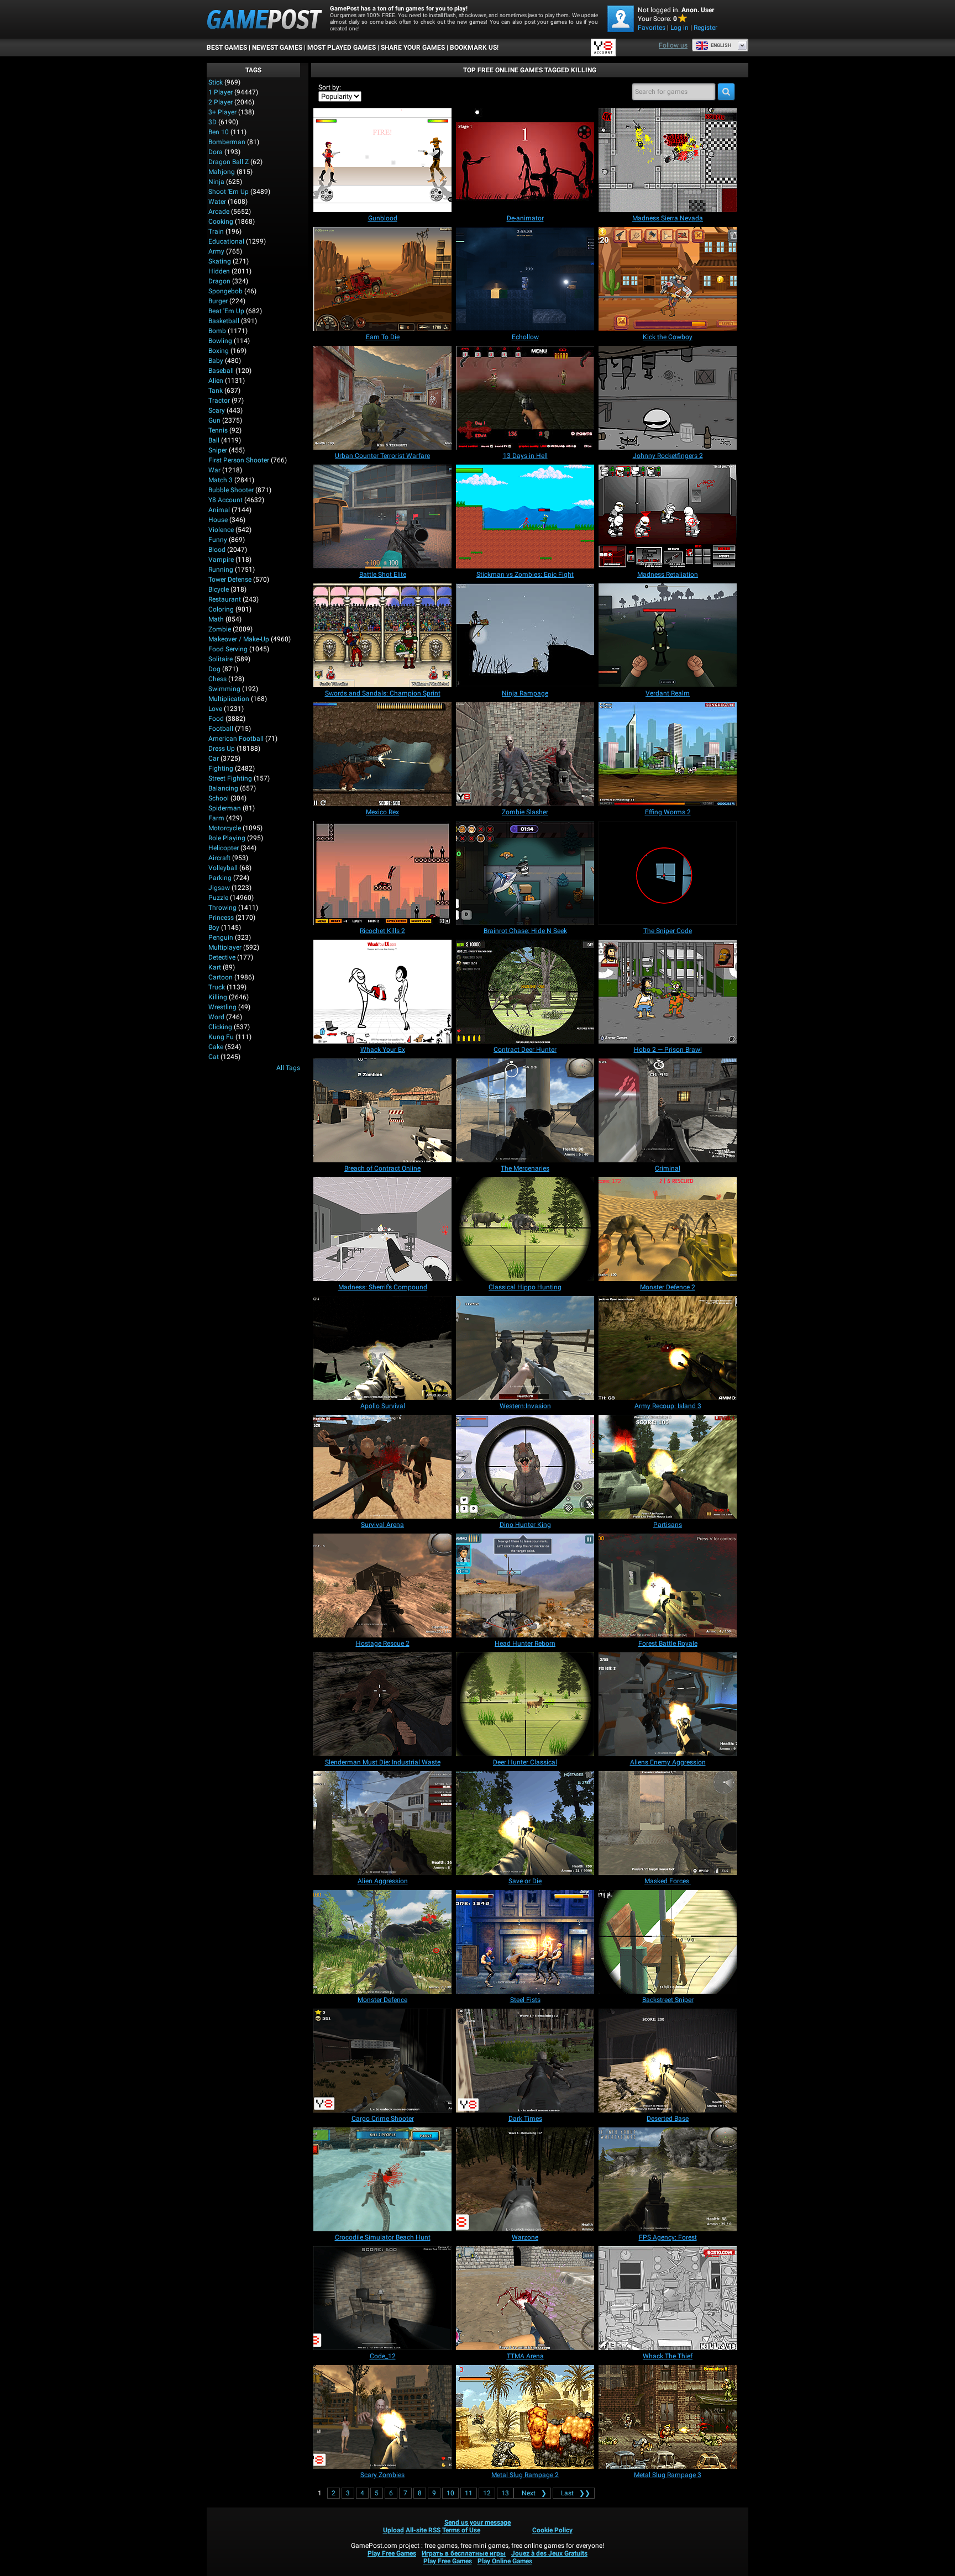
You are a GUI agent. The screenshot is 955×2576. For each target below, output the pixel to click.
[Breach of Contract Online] (382, 1110)
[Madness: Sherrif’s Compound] (382, 1229)
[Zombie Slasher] (525, 754)
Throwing (222, 908)
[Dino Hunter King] (525, 1467)
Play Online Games (505, 2561)
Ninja (216, 182)
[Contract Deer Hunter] (525, 992)
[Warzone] (525, 2179)
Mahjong (222, 172)
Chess (217, 679)
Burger (218, 301)
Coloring (221, 609)
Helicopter (224, 848)
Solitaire (221, 659)
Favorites (652, 28)
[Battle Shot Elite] (382, 517)
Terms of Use (461, 2530)
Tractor (219, 401)
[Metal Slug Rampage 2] (525, 2417)
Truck (217, 987)
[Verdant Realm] (668, 635)
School (219, 798)
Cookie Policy (552, 2530)
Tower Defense (230, 580)
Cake (216, 1047)
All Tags (288, 1068)
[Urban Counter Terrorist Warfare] (382, 398)
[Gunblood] (382, 160)
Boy (214, 928)
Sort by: (330, 87)
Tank (216, 391)
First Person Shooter (239, 460)
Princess (221, 918)
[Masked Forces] (668, 1823)
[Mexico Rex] (382, 754)
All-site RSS (423, 2530)
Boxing (219, 351)
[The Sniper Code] (668, 873)
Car (214, 758)
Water (217, 202)
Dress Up (222, 749)
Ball (214, 440)
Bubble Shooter (231, 490)
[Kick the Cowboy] (668, 279)
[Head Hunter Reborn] (525, 1585)
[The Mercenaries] (525, 1110)
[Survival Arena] (382, 1467)
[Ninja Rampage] (525, 635)
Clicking (220, 1027)
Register (705, 28)
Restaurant (225, 599)
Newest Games (277, 48)
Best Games (227, 48)
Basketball (224, 321)
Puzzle (218, 898)
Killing (218, 997)
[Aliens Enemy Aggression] (668, 1704)
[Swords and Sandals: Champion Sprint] (382, 635)
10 (450, 2493)
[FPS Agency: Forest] (668, 2179)
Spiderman (225, 808)
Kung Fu (221, 1037)
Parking (220, 878)
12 (487, 2493)
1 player (221, 92)
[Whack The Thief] (668, 2298)
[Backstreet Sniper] (668, 1942)
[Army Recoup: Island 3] (668, 1348)
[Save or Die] (525, 1823)
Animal (219, 510)
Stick (216, 82)
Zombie (220, 629)
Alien (216, 381)
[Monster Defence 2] (668, 1229)
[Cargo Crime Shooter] (382, 2061)
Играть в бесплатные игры (464, 2553)
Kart (215, 967)
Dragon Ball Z (229, 162)
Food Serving (228, 649)
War (214, 470)
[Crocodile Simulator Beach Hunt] (382, 2179)
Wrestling (222, 1007)
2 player (221, 102)
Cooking (221, 222)
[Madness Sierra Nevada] (668, 160)
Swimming (224, 689)
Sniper (218, 450)
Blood (217, 550)
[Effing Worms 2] (668, 754)
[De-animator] (525, 160)
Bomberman (227, 142)
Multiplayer (225, 947)
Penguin (221, 937)
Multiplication (229, 699)
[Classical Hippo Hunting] (525, 1229)
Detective (222, 957)
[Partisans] (668, 1467)
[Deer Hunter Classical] (525, 1704)
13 (505, 2493)
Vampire (221, 560)
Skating (220, 261)
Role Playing (227, 838)
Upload (393, 2530)
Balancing (223, 788)
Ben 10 (219, 132)
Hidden (219, 271)
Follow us (673, 45)
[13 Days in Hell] (525, 398)
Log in (679, 28)
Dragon (219, 281)
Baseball (221, 371)
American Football (236, 739)
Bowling (220, 341)
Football (221, 729)
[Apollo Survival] (382, 1348)
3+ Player (222, 112)
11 (469, 2493)
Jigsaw (219, 888)
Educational (226, 241)
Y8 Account (225, 500)
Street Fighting (230, 778)
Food (216, 719)
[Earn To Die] (382, 279)
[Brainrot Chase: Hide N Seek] (525, 873)
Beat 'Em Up (226, 311)
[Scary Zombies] (382, 2417)
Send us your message (478, 2522)
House (218, 520)
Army (216, 251)
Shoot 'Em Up (229, 192)
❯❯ (576, 2493)
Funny (218, 540)
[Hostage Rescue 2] (382, 1585)
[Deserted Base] (668, 2061)
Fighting (221, 768)
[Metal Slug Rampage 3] (668, 2417)
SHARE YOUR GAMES (413, 48)
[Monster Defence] (382, 1942)
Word (216, 1017)
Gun (214, 420)
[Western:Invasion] (525, 1348)
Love (215, 709)
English (721, 45)
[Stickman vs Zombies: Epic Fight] (525, 517)
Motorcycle (225, 828)
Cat (214, 1057)
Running (221, 570)
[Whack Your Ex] (382, 992)
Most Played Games (342, 48)
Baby (216, 361)
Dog (214, 669)
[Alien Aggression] (382, 1823)
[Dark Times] (525, 2061)
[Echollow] (525, 279)
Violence (221, 530)
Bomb (217, 331)
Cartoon (221, 977)
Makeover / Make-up (239, 639)
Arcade (219, 212)
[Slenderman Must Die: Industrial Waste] (382, 1704)
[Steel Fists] (525, 1942)
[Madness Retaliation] (668, 517)
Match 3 (221, 480)
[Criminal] (668, 1110)
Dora (216, 152)
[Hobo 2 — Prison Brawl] (668, 992)
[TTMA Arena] (525, 2298)
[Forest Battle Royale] (668, 1585)
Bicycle (219, 589)
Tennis (218, 430)
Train (216, 231)
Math (216, 619)
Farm (216, 818)
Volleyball (223, 868)
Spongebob (225, 291)
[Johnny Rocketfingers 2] (668, 398)
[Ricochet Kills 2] (382, 873)
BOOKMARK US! (474, 48)
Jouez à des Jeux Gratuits (549, 2553)
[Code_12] (382, 2298)
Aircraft (219, 858)
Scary (217, 410)
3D (212, 122)
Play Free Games (392, 2553)
